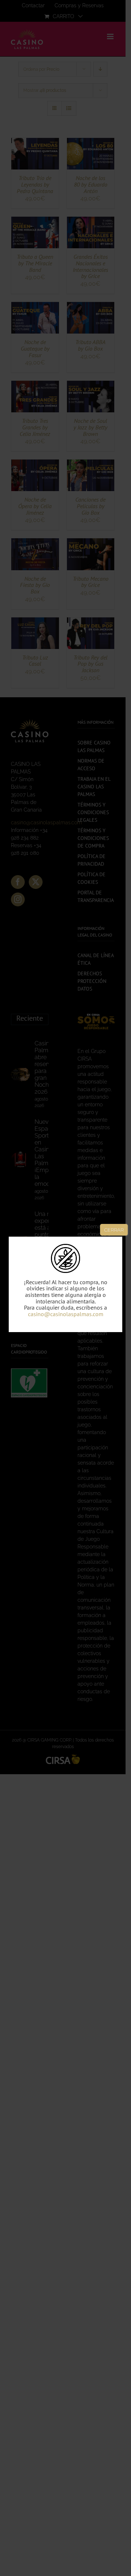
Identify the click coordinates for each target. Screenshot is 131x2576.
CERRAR (114, 1230)
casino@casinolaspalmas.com (66, 1314)
